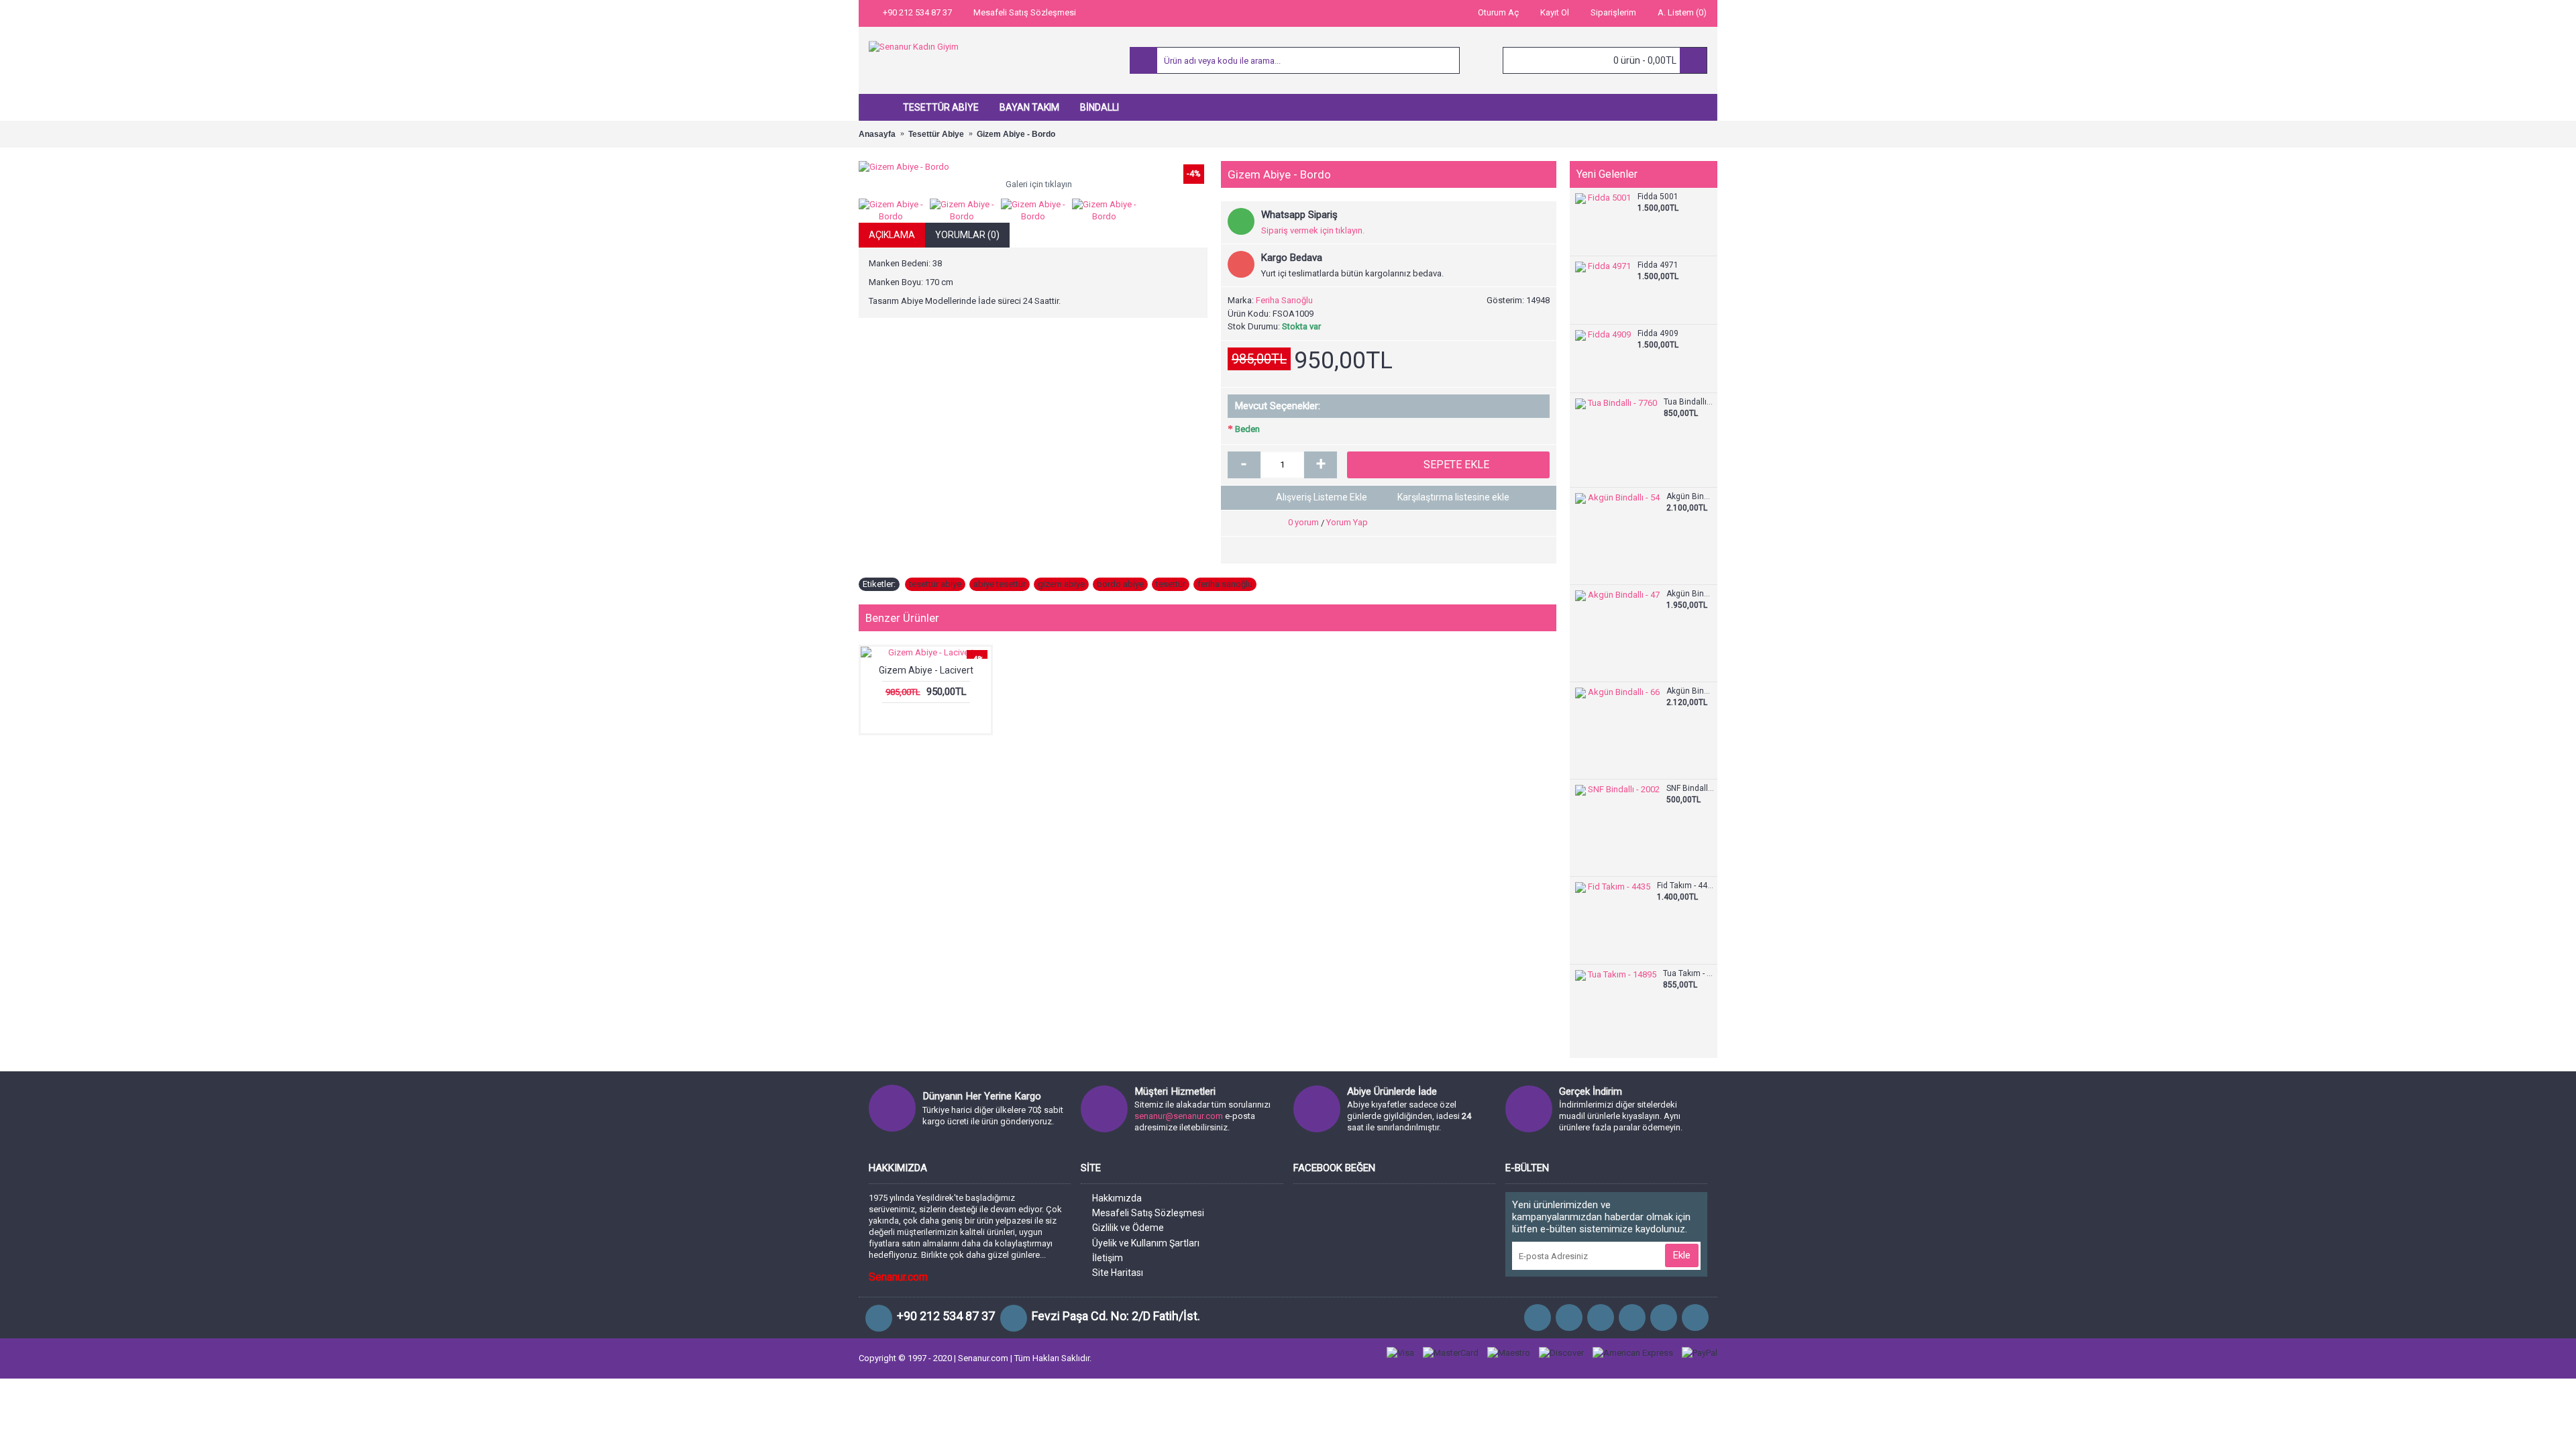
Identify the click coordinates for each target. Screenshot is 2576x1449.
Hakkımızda (1117, 1198)
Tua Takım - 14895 (1688, 974)
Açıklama (892, 235)
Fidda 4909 (1658, 334)
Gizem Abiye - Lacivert (926, 670)
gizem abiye (1061, 584)
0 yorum (1303, 522)
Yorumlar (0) (967, 235)
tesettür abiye (935, 584)
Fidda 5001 (1658, 197)
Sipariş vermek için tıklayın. (1313, 230)
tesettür (1171, 584)
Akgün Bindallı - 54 (1690, 497)
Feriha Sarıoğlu (1284, 300)
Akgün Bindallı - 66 (1690, 691)
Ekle (1682, 1255)
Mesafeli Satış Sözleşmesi (1148, 1213)
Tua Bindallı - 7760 (1689, 402)
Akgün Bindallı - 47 (1690, 594)
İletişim (1108, 1258)
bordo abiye (1120, 584)
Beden (1247, 429)
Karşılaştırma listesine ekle (1453, 497)
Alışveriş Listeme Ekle (1322, 497)
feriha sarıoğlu (1225, 584)
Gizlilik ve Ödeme (1128, 1228)
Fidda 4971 (1658, 265)
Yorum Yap (1347, 522)
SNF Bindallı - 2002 (1690, 789)
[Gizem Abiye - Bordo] (1033, 167)
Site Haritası (1118, 1273)
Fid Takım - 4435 (1685, 886)
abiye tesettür (1000, 584)
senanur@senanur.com (1179, 1116)
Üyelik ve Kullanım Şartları (1146, 1243)
